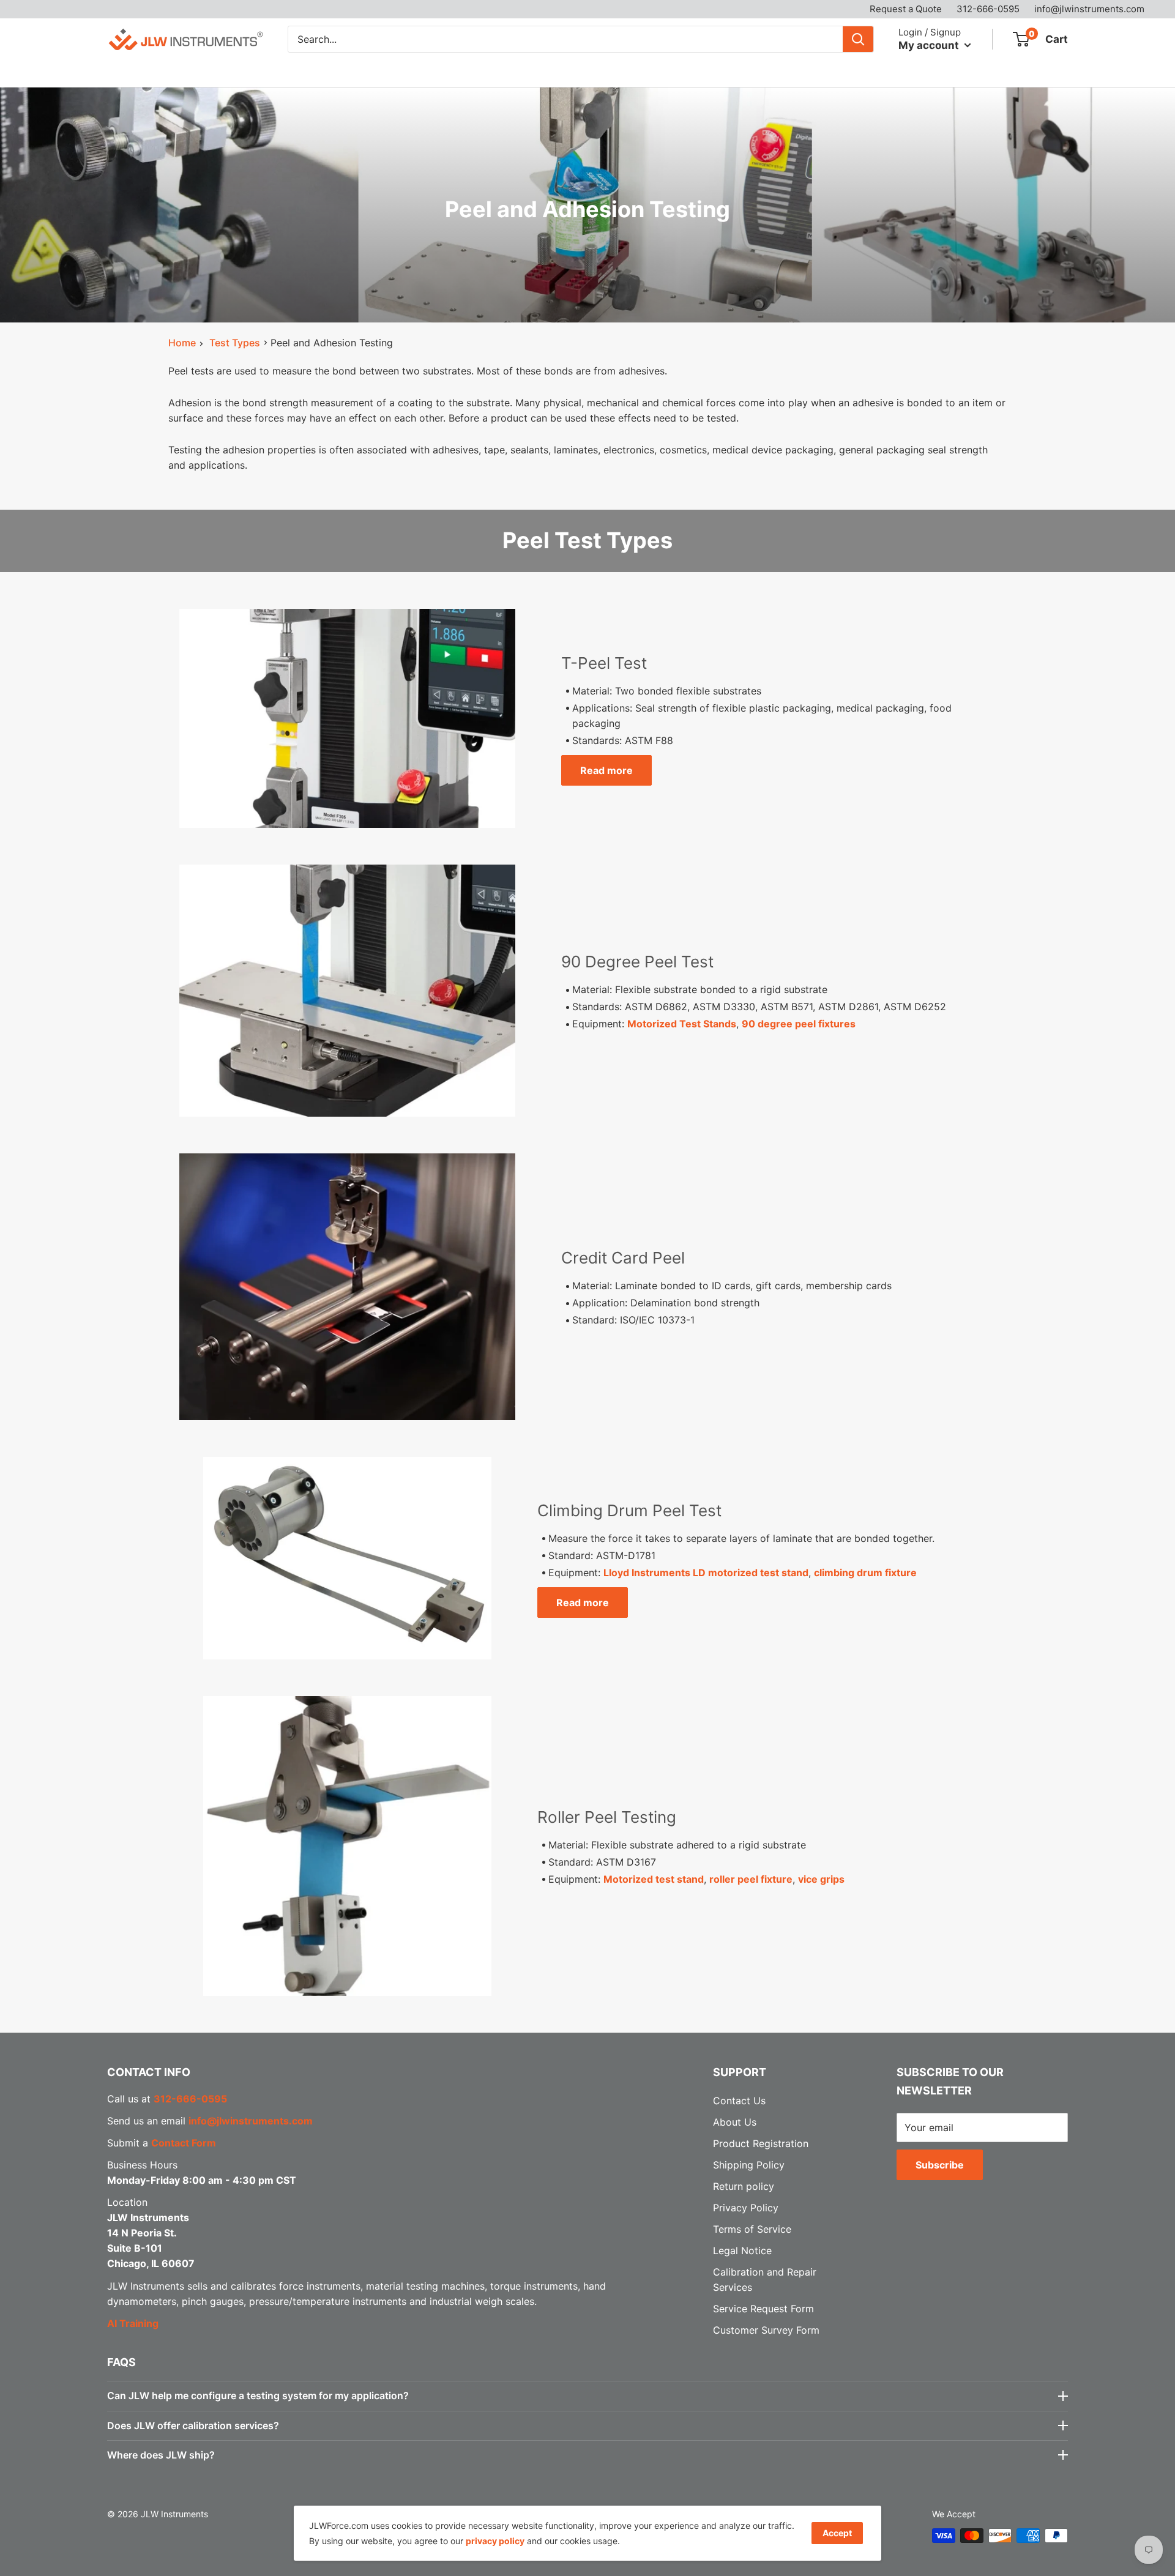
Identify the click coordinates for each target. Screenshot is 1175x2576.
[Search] (858, 39)
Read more (606, 770)
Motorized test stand (654, 1879)
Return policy (744, 2186)
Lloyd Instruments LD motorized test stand (706, 1573)
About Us (535, 72)
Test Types (235, 343)
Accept (837, 2533)
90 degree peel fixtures (799, 1024)
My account (930, 45)
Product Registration (761, 2143)
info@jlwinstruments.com (1089, 9)
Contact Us (605, 72)
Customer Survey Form (766, 2330)
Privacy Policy (746, 2208)
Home (182, 343)
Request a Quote (906, 9)
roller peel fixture (751, 1879)
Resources (455, 72)
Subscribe (940, 2165)
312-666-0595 (988, 9)
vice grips (821, 1879)
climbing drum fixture (865, 1573)
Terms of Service (752, 2229)
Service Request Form (763, 2309)
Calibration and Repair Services (323, 72)
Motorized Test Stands (682, 1024)
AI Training (133, 2323)
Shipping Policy (749, 2165)
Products (128, 72)
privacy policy (495, 2541)
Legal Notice (742, 2250)
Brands (200, 72)
